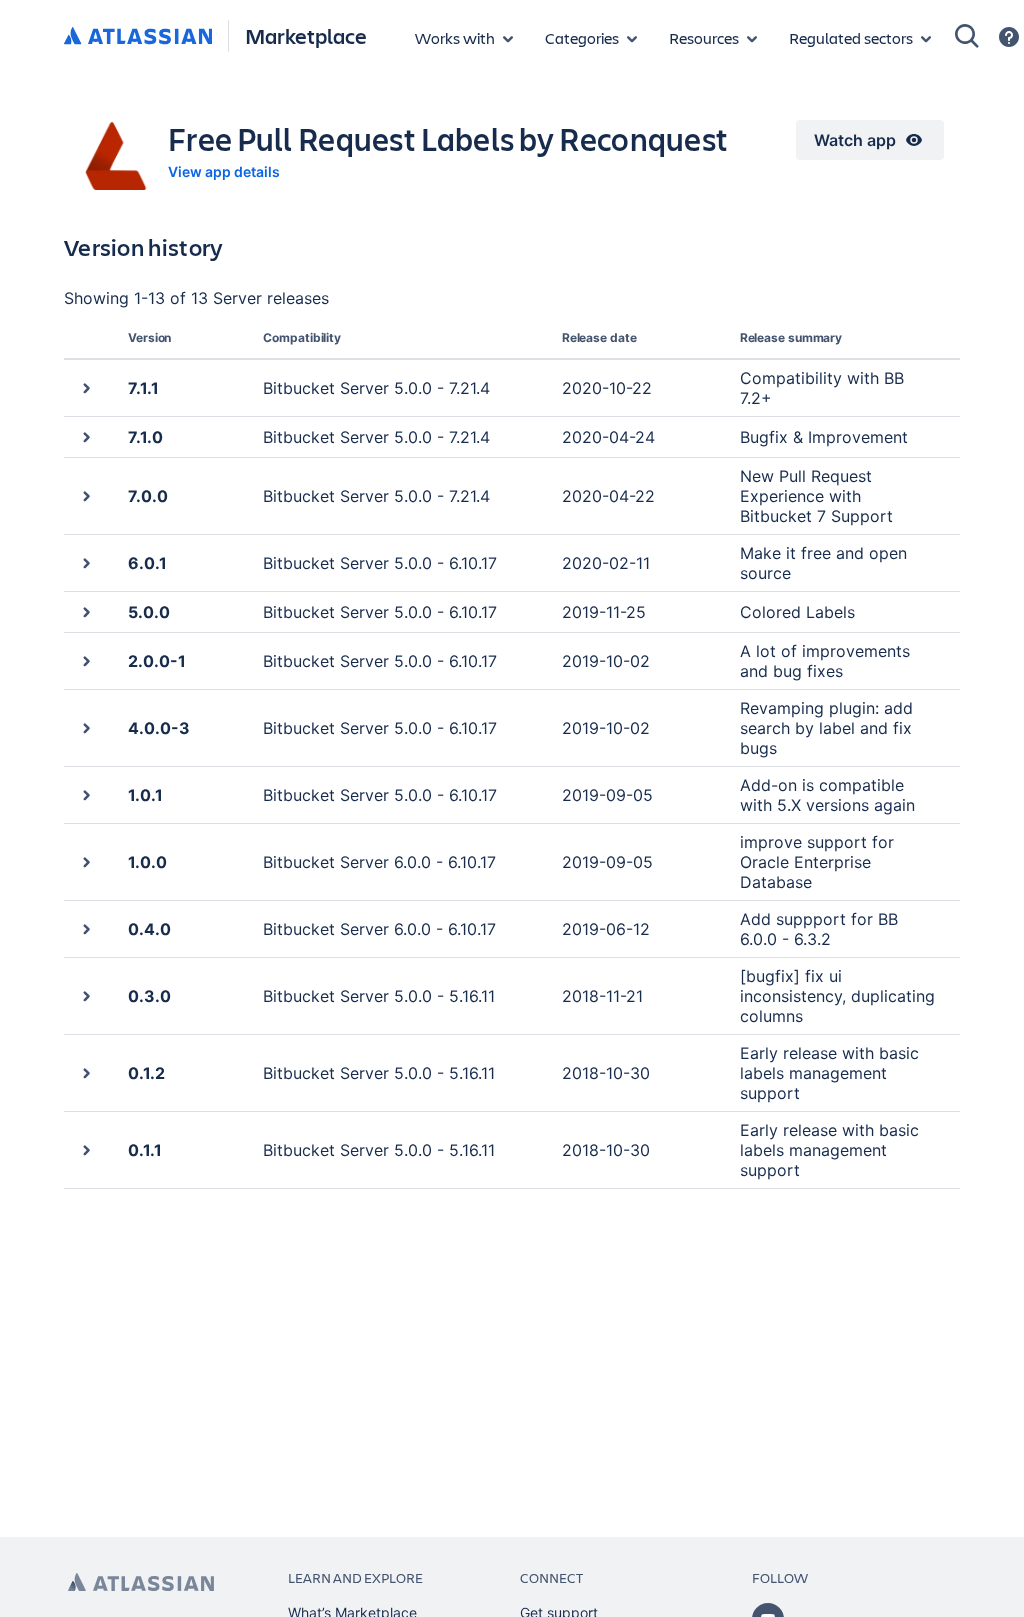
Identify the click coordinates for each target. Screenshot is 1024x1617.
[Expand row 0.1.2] (85, 1072)
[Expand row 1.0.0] (85, 861)
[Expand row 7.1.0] (85, 436)
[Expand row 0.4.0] (85, 928)
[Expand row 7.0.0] (85, 495)
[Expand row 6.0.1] (85, 562)
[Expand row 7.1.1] (85, 387)
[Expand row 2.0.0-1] (85, 660)
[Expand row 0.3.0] (85, 995)
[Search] (967, 36)
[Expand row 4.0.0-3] (85, 727)
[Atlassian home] (138, 37)
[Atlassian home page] (141, 1582)
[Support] (1009, 37)
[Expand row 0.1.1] (85, 1149)
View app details (224, 171)
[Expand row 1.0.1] (85, 794)
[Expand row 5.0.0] (85, 611)
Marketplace (306, 35)
